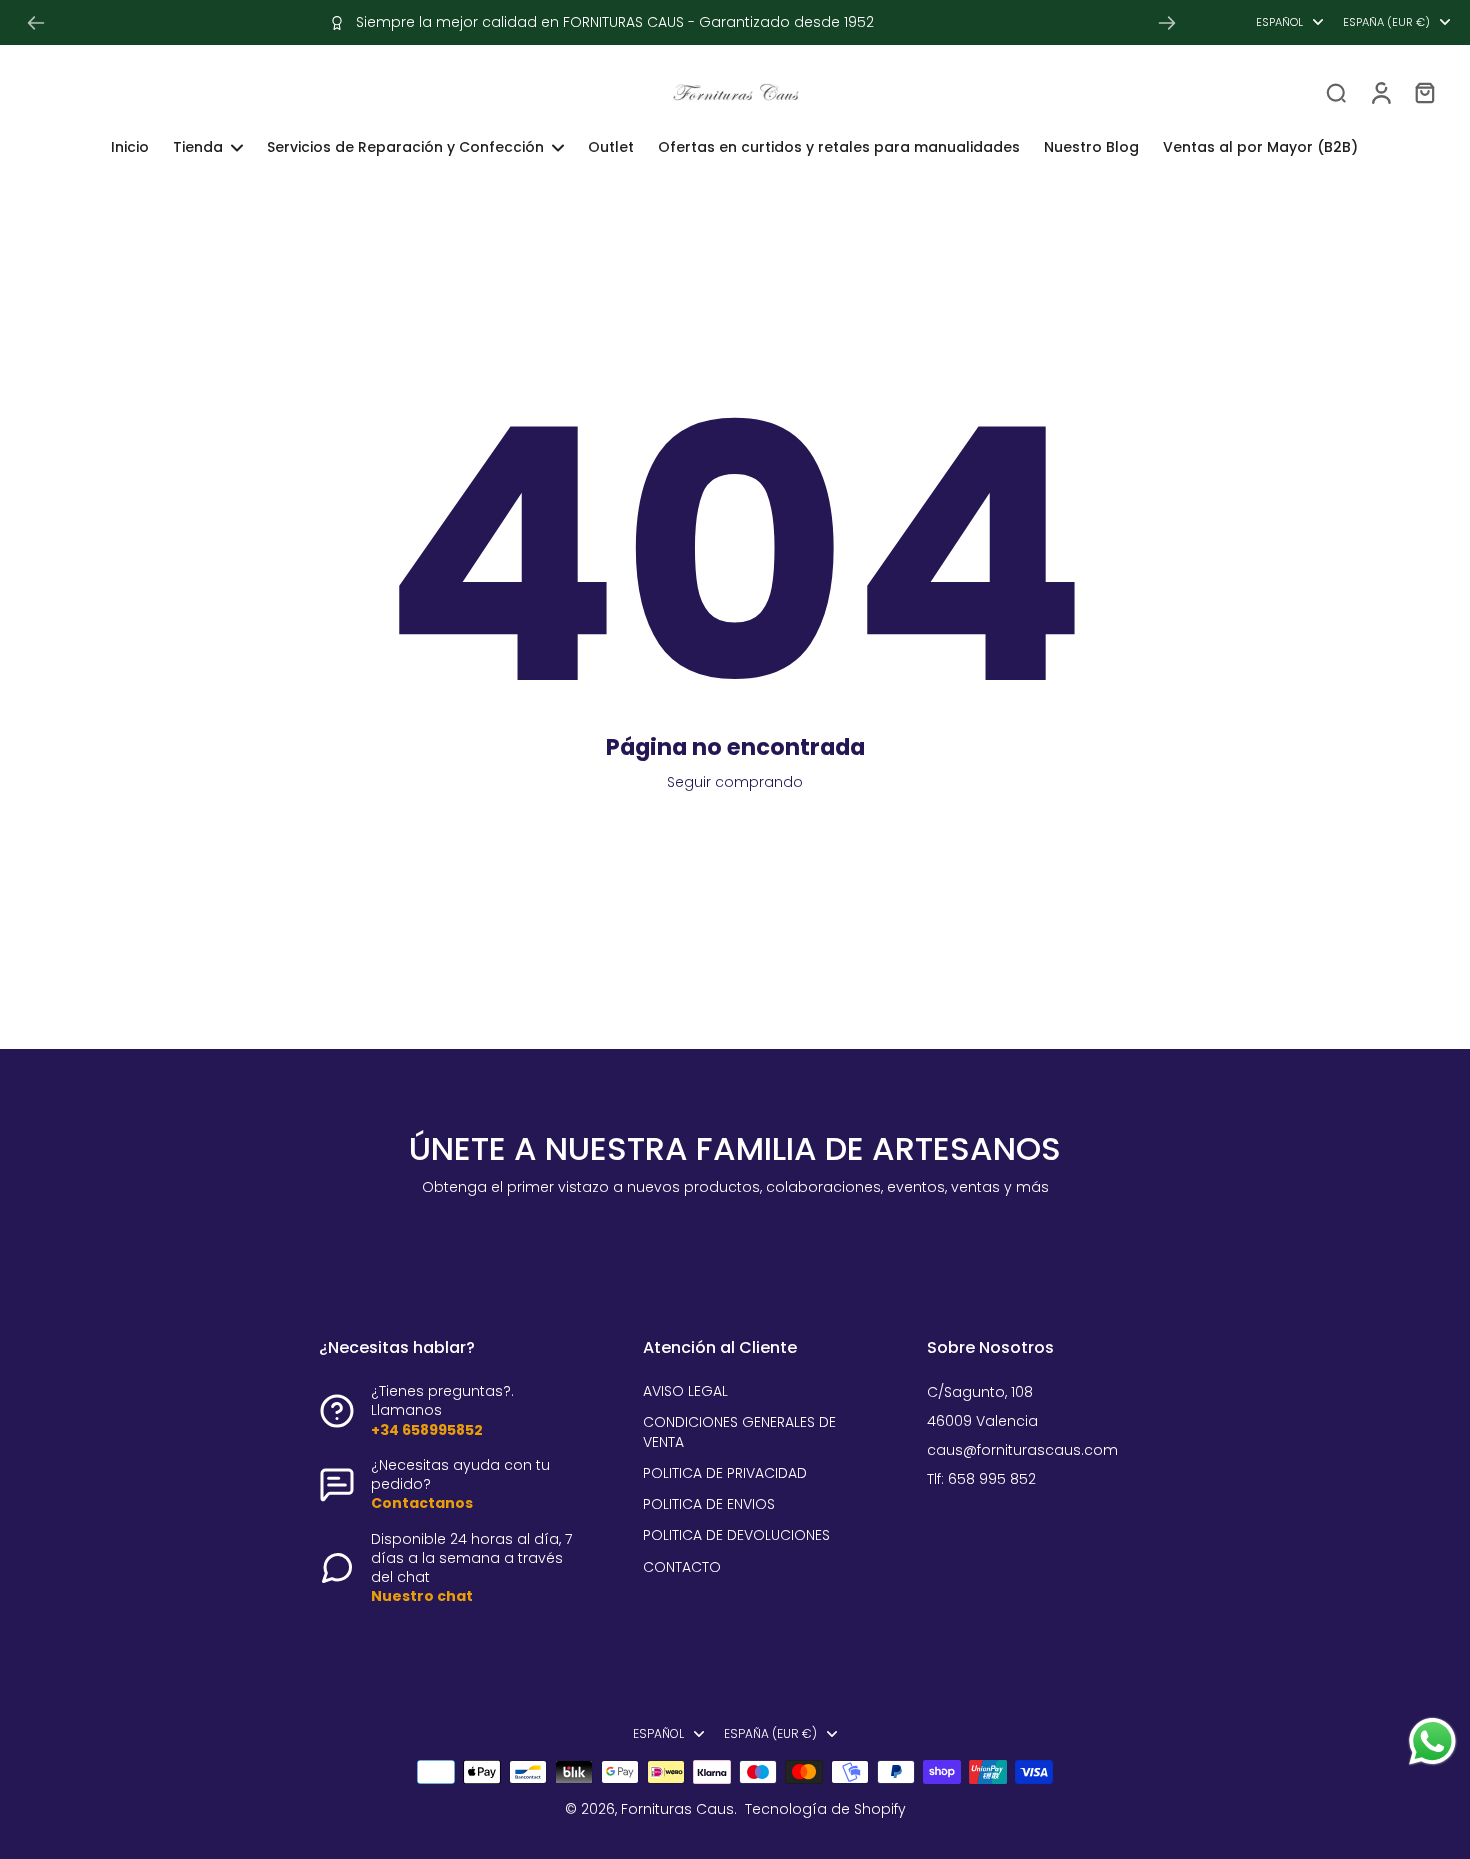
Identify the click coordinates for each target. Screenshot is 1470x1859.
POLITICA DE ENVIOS (709, 1504)
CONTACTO (682, 1567)
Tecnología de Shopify (825, 1809)
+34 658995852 (427, 1430)
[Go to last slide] (36, 23)
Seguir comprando (735, 782)
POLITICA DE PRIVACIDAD (725, 1473)
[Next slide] (1167, 23)
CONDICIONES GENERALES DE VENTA (739, 1432)
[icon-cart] (1424, 92)
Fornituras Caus (677, 1809)
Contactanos (422, 1503)
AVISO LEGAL (685, 1391)
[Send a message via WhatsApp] (1432, 1741)
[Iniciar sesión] (1380, 92)
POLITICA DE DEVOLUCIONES (736, 1535)
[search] (1336, 92)
